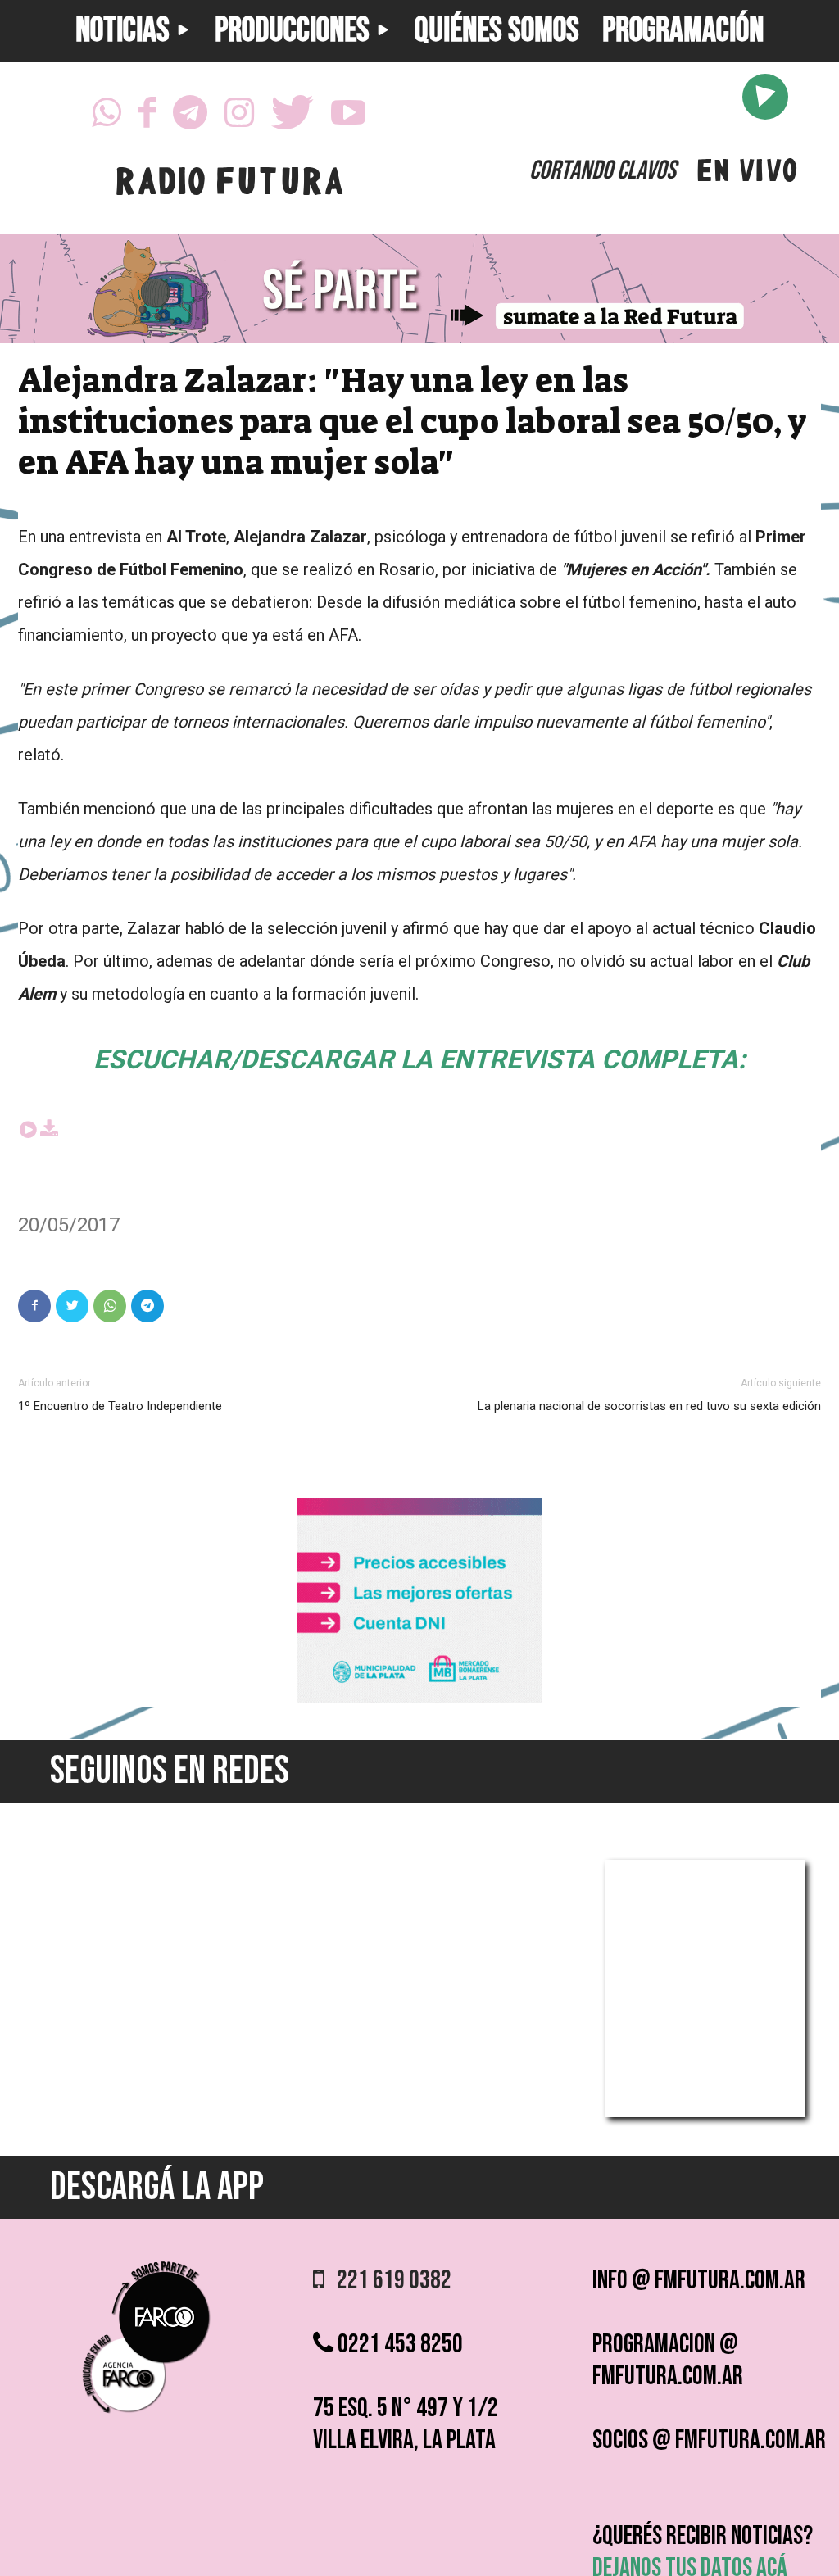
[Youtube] (348, 117)
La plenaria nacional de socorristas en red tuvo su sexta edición (649, 1406)
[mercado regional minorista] (419, 1698)
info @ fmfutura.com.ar (699, 2281)
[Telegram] (190, 117)
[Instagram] (239, 117)
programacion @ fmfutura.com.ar (668, 2361)
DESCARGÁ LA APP (157, 2187)
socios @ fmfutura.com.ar (709, 2440)
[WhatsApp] (107, 117)
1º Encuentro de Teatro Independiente (120, 1406)
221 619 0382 (388, 2281)
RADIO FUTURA (229, 185)
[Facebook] (147, 117)
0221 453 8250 (398, 2345)
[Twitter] (293, 117)
